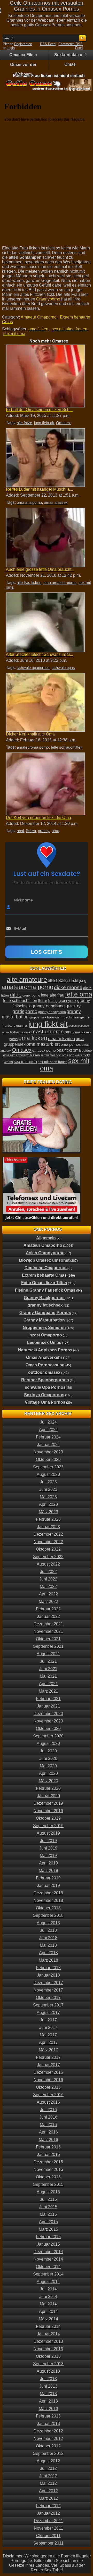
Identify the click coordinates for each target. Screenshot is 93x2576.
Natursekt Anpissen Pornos (45, 1350)
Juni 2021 (48, 1669)
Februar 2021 (48, 1699)
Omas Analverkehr (44, 1357)
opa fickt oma (69, 1050)
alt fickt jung (76, 980)
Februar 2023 (48, 1519)
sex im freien (25, 1061)
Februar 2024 (48, 1437)
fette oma (79, 994)
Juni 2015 (48, 2207)
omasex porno (44, 1050)
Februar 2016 (48, 2147)
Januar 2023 (48, 1527)
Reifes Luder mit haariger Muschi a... (39, 489)
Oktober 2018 (48, 1908)
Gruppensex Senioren (44, 1328)
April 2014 (48, 2311)
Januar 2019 (48, 1885)
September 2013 (48, 2364)
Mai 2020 (48, 1766)
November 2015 (48, 2169)
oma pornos (71, 1044)
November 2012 (48, 2439)
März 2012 (48, 2498)
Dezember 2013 (48, 2341)
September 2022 (48, 1557)
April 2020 (48, 1773)
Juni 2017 (48, 2027)
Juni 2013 (48, 2386)
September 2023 (48, 1467)
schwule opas (63, 668)
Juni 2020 (48, 1758)
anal (20, 831)
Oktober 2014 (48, 2267)
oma (55, 831)
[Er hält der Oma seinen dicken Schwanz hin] (45, 376)
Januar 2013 (48, 2424)
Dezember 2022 (48, 1534)
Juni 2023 (48, 1489)
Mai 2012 (48, 2483)
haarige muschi (60, 1017)
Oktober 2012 (48, 2446)
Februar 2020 (48, 1788)
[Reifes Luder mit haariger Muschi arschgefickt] (45, 458)
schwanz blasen (28, 1055)
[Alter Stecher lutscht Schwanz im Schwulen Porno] (45, 622)
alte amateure (27, 980)
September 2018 (48, 1915)
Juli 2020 (48, 1751)
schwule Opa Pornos (45, 1387)
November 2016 (48, 2080)
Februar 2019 (48, 1878)
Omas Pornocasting (45, 1365)
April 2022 (48, 1594)
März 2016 (48, 2140)
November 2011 (48, 2528)
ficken (31, 831)
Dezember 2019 (48, 1803)
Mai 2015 (48, 2214)
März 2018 (48, 1960)
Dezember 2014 (48, 2252)
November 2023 (48, 1452)
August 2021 (48, 1654)
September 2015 (48, 2184)
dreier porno (31, 996)
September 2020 (48, 1736)
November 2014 (48, 2259)
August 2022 (48, 1564)
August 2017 (48, 2013)
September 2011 (48, 2543)
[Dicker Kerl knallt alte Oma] (45, 702)
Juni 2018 (48, 1938)
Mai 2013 (48, 2394)
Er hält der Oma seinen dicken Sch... (39, 410)
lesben (73, 1026)
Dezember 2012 (48, 2431)
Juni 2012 (48, 2476)
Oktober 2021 (48, 1639)
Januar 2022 (48, 1616)
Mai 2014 (48, 2304)
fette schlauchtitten (67, 747)
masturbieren (48, 1032)
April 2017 (48, 2042)
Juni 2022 (48, 1579)
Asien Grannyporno (45, 1253)
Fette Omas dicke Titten (44, 1283)
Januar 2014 (48, 2334)
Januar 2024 (48, 1445)
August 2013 (48, 2371)
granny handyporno (52, 1012)
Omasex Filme (23, 55)
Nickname (24, 900)
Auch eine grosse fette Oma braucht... (40, 569)
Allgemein (46, 1238)
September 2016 (48, 2095)
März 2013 (48, 2409)
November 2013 (48, 2349)
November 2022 (48, 1542)
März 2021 (48, 1691)
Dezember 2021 (48, 1624)
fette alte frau (53, 995)
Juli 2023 (48, 1482)
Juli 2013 (48, 2379)
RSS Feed (48, 44)
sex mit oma (14, 334)
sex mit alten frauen (69, 329)
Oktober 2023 (48, 1460)
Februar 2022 (48, 1609)
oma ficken (38, 329)
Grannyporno (48, 299)
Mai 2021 (48, 1676)
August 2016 (48, 2102)
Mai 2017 (48, 2035)
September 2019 (48, 1826)
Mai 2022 (48, 1587)
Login (11, 48)
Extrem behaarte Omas (44, 1275)
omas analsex (56, 502)
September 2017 (48, 2005)
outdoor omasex (44, 1372)
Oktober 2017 (48, 1998)
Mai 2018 (48, 1945)
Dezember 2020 (48, 1714)
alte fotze (24, 423)
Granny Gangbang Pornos (45, 1313)
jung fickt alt (44, 423)
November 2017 (48, 1990)
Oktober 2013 (48, 2356)
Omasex (63, 423)
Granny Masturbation (44, 1320)
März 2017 (48, 2050)
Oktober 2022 (48, 1549)
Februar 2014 (48, 2326)
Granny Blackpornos (44, 1298)
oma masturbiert (43, 1044)
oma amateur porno (60, 583)
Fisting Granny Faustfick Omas (45, 1290)
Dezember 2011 (48, 2521)
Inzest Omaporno (45, 1335)
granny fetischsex (45, 1305)
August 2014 (48, 2282)
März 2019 (48, 1871)
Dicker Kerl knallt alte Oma (30, 734)
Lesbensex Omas (44, 1343)
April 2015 (48, 2222)
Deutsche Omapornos (46, 1268)
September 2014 (48, 2274)
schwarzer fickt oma (54, 1055)
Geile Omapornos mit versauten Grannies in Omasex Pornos (47, 6)
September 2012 (48, 2453)
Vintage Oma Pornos (45, 1402)
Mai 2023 (48, 1497)
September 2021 (48, 1646)
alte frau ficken (29, 583)
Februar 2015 (48, 2237)
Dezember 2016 (48, 2072)
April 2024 (48, 1430)
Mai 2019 (48, 1856)
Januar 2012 (48, 2513)
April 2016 (48, 2132)
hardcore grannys (15, 1026)
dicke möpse (68, 987)
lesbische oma (20, 1032)
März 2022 (48, 1601)
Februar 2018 (48, 1968)
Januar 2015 (48, 2244)
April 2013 (48, 2401)
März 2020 (48, 1781)
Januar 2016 (48, 2155)
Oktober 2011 (48, 2536)
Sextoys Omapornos (44, 1395)
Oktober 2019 (48, 1818)
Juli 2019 (48, 1841)
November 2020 (48, 1721)
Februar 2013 (48, 2416)
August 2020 (48, 1743)
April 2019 (48, 1863)
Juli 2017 (48, 2020)
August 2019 (48, 1833)
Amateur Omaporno (39, 317)
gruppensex (38, 1017)
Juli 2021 (48, 1661)
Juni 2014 (48, 2297)
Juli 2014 (48, 2289)
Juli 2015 (48, 2199)
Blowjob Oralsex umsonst (44, 1260)
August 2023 (48, 1474)
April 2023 (48, 1504)
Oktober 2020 (48, 1729)
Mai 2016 (48, 2125)
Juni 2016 (48, 2117)
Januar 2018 (48, 1975)
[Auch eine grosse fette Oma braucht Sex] (45, 537)
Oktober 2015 (48, 2177)
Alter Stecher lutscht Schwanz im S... (40, 654)
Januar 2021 (48, 1706)
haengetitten (82, 1017)
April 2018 (48, 1953)
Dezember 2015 (48, 2162)
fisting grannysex (62, 1001)
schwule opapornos (33, 668)
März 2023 (48, 1512)
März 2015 (48, 2229)
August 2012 (48, 2461)
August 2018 (48, 1923)
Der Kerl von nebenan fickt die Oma (38, 818)
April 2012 (48, 2491)
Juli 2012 (48, 2468)
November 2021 (48, 1631)
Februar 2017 (48, 2057)
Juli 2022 (48, 1572)
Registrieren (23, 44)
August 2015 (48, 2192)
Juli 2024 (48, 1422)
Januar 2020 (48, 1796)
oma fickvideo (61, 1039)
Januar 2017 (48, 2065)
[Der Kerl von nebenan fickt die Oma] (45, 784)
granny (44, 831)
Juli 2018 (48, 1930)
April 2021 (48, 1684)
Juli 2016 (48, 2110)
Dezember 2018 (48, 1893)
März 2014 (48, 2319)
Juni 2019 (48, 1848)
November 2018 (48, 1900)
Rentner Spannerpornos (45, 1380)
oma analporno (29, 502)
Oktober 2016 (48, 2087)
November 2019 (48, 1811)
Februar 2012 (48, 2506)
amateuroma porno (33, 747)
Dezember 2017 (48, 1983)
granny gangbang (48, 1006)
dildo (16, 995)
